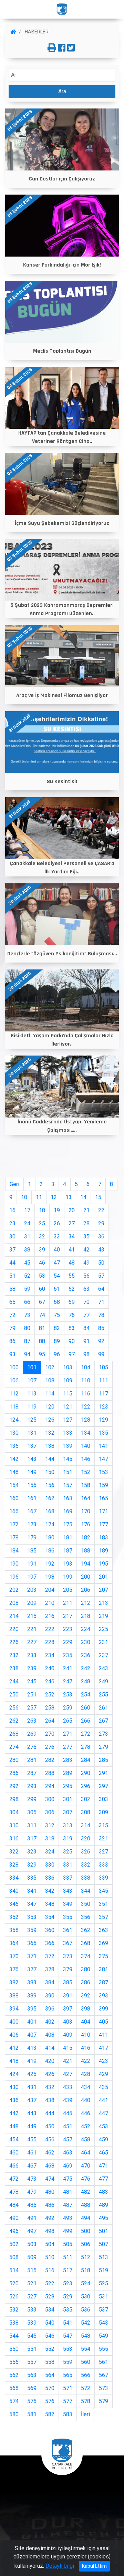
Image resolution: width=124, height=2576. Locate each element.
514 (14, 2270)
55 (72, 1276)
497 (32, 2231)
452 (86, 2126)
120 (50, 1407)
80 (27, 1328)
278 (86, 1747)
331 (68, 1865)
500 (86, 2231)
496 (14, 2231)
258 (50, 1708)
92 (101, 1341)
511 (68, 2257)
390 (50, 1996)
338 (86, 1878)
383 (32, 1982)
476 (86, 2179)
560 (86, 2362)
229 (68, 1642)
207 (104, 1590)
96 (57, 1354)
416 (86, 2048)
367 (68, 1943)
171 (104, 1511)
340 (14, 1891)
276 (50, 1747)
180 (50, 1538)
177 (104, 1524)
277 (68, 1747)
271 (68, 1734)
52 (27, 1276)
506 (86, 2244)
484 (14, 2205)
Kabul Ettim (94, 2566)
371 (32, 1956)
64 (101, 1289)
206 (86, 1590)
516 (50, 2270)
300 (50, 1799)
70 (86, 1302)
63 (86, 1289)
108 (50, 1380)
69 (72, 1302)
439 (68, 2100)
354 (50, 1917)
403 (68, 2022)
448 (14, 2126)
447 (104, 2113)
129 (104, 1420)
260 (86, 1708)
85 (101, 1328)
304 (14, 1812)
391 (68, 1996)
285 (104, 1760)
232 (14, 1655)
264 (50, 1721)
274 (14, 1747)
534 (50, 2310)
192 (50, 1564)
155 (32, 1485)
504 (50, 2244)
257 (32, 1708)
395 (32, 2009)
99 (101, 1354)
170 (86, 1511)
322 (14, 1852)
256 (14, 1708)
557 (32, 2362)
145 (68, 1459)
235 (68, 1655)
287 (32, 1773)
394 (14, 2009)
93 (12, 1354)
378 (50, 1969)
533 (32, 2310)
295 (68, 1786)
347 (32, 1904)
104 (86, 1367)
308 (86, 1812)
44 (12, 1263)
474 (50, 2179)
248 (86, 1681)
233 (32, 1655)
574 (14, 2401)
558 (50, 2362)
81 (42, 1328)
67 (42, 1302)
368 (86, 1943)
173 (32, 1524)
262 (14, 1721)
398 (86, 2009)
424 (14, 2074)
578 (86, 2401)
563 (32, 2375)
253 (68, 1695)
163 (68, 1498)
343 (68, 1891)
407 (32, 2035)
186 (50, 1551)
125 (32, 1420)
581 (32, 2414)
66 (27, 1302)
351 (104, 1904)
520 (14, 2283)
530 (86, 2297)
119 (32, 1407)
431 (32, 2087)
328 (14, 1865)
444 (50, 2113)
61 (57, 1289)
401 (32, 2022)
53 (42, 1276)
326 (86, 1852)
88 (42, 1341)
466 (14, 2166)
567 (104, 2375)
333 (104, 1865)
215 (32, 1616)
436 (14, 2100)
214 (14, 1616)
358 (14, 1930)
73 (27, 1315)
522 (50, 2283)
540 (50, 2323)
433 (68, 2087)
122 (86, 1407)
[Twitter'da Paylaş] (71, 48)
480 (50, 2192)
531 (104, 2297)
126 (50, 1420)
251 (32, 1695)
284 (86, 1760)
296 (86, 1786)
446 (86, 2113)
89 (57, 1341)
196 (14, 1577)
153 (104, 1472)
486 (50, 2205)
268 (14, 1734)
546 (50, 2336)
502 (14, 2244)
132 (50, 1433)
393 (104, 1996)
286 (14, 1773)
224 (86, 1629)
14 (83, 1197)
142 (14, 1459)
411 (104, 2035)
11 (39, 1197)
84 (86, 1328)
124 (14, 1420)
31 (27, 1237)
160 (14, 1498)
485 (32, 2205)
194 (86, 1564)
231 (104, 1642)
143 (32, 1459)
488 (86, 2205)
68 (57, 1302)
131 (32, 1433)
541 (68, 2323)
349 (68, 1904)
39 (42, 1250)
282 (50, 1760)
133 (68, 1433)
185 (32, 1551)
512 (86, 2257)
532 (14, 2310)
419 (32, 2061)
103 (68, 1367)
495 (104, 2218)
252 (50, 1695)
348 (50, 1904)
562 (14, 2375)
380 (86, 1969)
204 (50, 1590)
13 (69, 1197)
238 (14, 1668)
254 (86, 1695)
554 (86, 2349)
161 (32, 1498)
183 (104, 1538)
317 (32, 1838)
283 (68, 1760)
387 (104, 1982)
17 (27, 1210)
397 (68, 2009)
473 (32, 2179)
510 (50, 2257)
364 (14, 1943)
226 (14, 1642)
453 (104, 2126)
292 (14, 1786)
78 (101, 1315)
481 (68, 2192)
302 (86, 1799)
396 (50, 2009)
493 (68, 2218)
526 (14, 2297)
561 (104, 2362)
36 (101, 1237)
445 (68, 2113)
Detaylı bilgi (60, 2566)
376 (14, 1969)
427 (68, 2074)
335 (32, 1878)
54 (57, 1276)
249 (104, 1681)
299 (32, 1799)
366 (50, 1943)
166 (14, 1511)
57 (101, 1276)
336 (50, 1878)
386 (86, 1982)
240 (50, 1668)
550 (14, 2349)
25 (42, 1223)
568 (14, 2388)
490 (14, 2218)
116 (86, 1394)
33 (57, 1237)
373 (68, 1956)
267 (104, 1721)
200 (86, 1577)
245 (32, 1681)
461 (32, 2153)
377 (32, 1969)
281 (32, 1760)
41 (72, 1250)
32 (42, 1237)
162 (50, 1498)
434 (86, 2087)
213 (104, 1603)
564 (50, 2375)
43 (101, 1250)
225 (104, 1629)
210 (50, 1603)
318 (50, 1838)
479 (32, 2192)
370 (14, 1956)
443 (32, 2113)
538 (14, 2323)
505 (68, 2244)
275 (32, 1747)
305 (32, 1812)
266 (86, 1721)
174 (50, 1524)
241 (68, 1668)
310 (14, 1825)
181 (68, 1538)
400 (14, 2022)
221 (32, 1629)
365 (32, 1943)
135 (104, 1433)
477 (104, 2179)
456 (50, 2139)
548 (86, 2336)
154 (14, 1485)
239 (32, 1668)
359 (32, 1930)
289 (68, 1773)
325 (68, 1852)
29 (101, 1223)
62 (72, 1289)
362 (86, 1930)
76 (72, 1315)
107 (32, 1380)
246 (50, 1681)
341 (32, 1891)
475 (68, 2179)
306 (50, 1812)
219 (104, 1616)
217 (68, 1616)
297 (104, 1786)
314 (86, 1825)
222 (50, 1629)
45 (27, 1263)
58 (12, 1289)
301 (68, 1799)
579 (104, 2401)
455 (32, 2139)
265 (68, 1721)
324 (50, 1852)
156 (50, 1485)
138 (50, 1446)
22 (101, 1210)
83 (72, 1328)
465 (104, 2153)
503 (32, 2244)
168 (50, 1511)
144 (50, 1459)
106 (14, 1380)
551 (32, 2349)
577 (68, 2401)
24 (27, 1223)
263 (32, 1721)
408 (50, 2035)
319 (68, 1838)
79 (12, 1328)
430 (14, 2087)
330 (50, 1865)
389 (32, 1996)
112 (14, 1394)
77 (86, 1315)
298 (14, 1799)
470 (86, 2166)
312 (50, 1825)
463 (68, 2153)
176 (86, 1524)
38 (27, 1250)
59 (27, 1289)
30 (12, 1237)
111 (104, 1380)
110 (86, 1380)
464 (86, 2153)
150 (50, 1472)
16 (12, 1210)
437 (32, 2100)
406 (14, 2035)
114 (50, 1394)
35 (86, 1237)
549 (104, 2336)
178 (14, 1538)
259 (68, 1708)
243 (104, 1668)
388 (14, 1996)
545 (32, 2336)
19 (57, 1210)
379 (68, 1969)
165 (104, 1498)
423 (104, 2061)
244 (14, 1681)
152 (86, 1472)
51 (12, 1276)
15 (98, 1197)
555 (104, 2349)
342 (50, 1891)
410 (86, 2035)
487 (68, 2205)
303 (104, 1799)
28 (86, 1223)
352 (14, 1917)
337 (68, 1878)
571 (68, 2388)
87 (27, 1341)
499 (68, 2231)
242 (86, 1668)
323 (32, 1852)
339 (104, 1878)
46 (42, 1263)
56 (86, 1276)
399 (104, 2009)
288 (50, 1773)
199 (68, 1577)
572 (86, 2388)
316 (14, 1838)
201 (104, 1577)
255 (104, 1695)
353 (32, 1917)
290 (86, 1773)
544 (14, 2336)
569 (32, 2388)
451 (68, 2126)
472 (14, 2179)
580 (14, 2414)
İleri (85, 2414)
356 (86, 1917)
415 (68, 2048)
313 (68, 1825)
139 (68, 1446)
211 (68, 1603)
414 (50, 2048)
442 (14, 2113)
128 (86, 1420)
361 (68, 1930)
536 (86, 2310)
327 (104, 1852)
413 (32, 2048)
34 (72, 1237)
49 (86, 1263)
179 (32, 1538)
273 (104, 1734)
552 (50, 2349)
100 (14, 1367)
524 (86, 2283)
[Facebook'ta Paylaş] (62, 48)
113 (32, 1394)
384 (50, 1982)
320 (86, 1838)
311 (32, 1825)
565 (68, 2375)
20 (72, 1210)
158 (86, 1485)
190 (14, 1564)
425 (32, 2074)
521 (32, 2283)
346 (14, 1904)
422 (86, 2061)
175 (68, 1524)
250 (14, 1695)
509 (32, 2257)
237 (104, 1655)
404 (86, 2022)
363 (104, 1930)
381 (104, 1969)
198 (50, 1577)
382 (14, 1982)
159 (104, 1485)
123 (104, 1407)
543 (104, 2323)
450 (50, 2126)
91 (86, 1341)
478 (14, 2192)
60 (42, 1289)
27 (72, 1223)
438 (50, 2100)
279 (104, 1747)
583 (68, 2414)
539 (32, 2323)
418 (14, 2061)
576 (50, 2401)
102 (50, 1367)
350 (86, 1904)
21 (86, 1210)
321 (104, 1838)
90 (72, 1341)
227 (32, 1642)
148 (14, 1472)
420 (50, 2061)
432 (50, 2087)
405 (104, 2022)
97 (72, 1354)
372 (50, 1956)
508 (14, 2257)
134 (86, 1433)
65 (12, 1302)
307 (68, 1812)
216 (50, 1616)
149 (32, 1472)
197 (32, 1577)
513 (104, 2257)
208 (14, 1603)
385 (68, 1982)
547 (68, 2336)
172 (14, 1524)
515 (32, 2270)
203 (32, 1590)
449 (32, 2126)
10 (24, 1197)
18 (42, 1210)
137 (32, 1446)
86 (12, 1341)
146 (86, 1459)
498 (50, 2231)
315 (104, 1825)
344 (86, 1891)
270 (50, 1734)
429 (104, 2074)
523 (68, 2283)
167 (32, 1511)
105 (104, 1367)
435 (104, 2087)
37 (12, 1250)
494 (86, 2218)
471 (104, 2166)
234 (50, 1655)
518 (86, 2270)
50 (101, 1263)
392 (86, 1996)
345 (104, 1891)
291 (104, 1773)
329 (32, 1865)
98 (86, 1354)
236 (86, 1655)
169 (68, 1511)
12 (54, 1197)
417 (104, 2048)
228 (50, 1642)
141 (104, 1446)
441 (104, 2100)
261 (104, 1708)
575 (32, 2401)
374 (86, 1956)
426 (50, 2074)
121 (68, 1407)
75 (57, 1315)
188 (86, 1551)
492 (50, 2218)
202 (14, 1590)
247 (68, 1681)
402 (50, 2022)
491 (32, 2218)
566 (86, 2375)
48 (72, 1263)
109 (68, 1380)
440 (86, 2100)
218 (86, 1616)
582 (50, 2414)
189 (104, 1551)
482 (86, 2192)
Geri (14, 1184)
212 (86, 1603)
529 (68, 2297)
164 (86, 1498)
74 (42, 1315)
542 (86, 2323)
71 (101, 1302)
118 (14, 1407)
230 (86, 1642)
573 (104, 2388)
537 (104, 2310)
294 (50, 1786)
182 (86, 1538)
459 (104, 2139)
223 (68, 1629)
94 (27, 1354)
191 (32, 1564)
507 (104, 2244)
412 (14, 2048)
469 (68, 2166)
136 (14, 1446)
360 (50, 1930)
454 (14, 2139)
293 (32, 1786)
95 (42, 1354)
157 (68, 1485)
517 (68, 2270)
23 (12, 1223)
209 (32, 1603)
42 (86, 1250)
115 (68, 1394)
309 (104, 1812)
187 (68, 1551)
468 (50, 2166)
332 (86, 1865)
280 (14, 1760)
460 (14, 2153)
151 (68, 1472)
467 (32, 2166)
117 (104, 1394)
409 (68, 2035)
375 (104, 1956)
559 (68, 2362)
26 (57, 1223)
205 (68, 1590)
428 (86, 2074)
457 (68, 2139)
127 (68, 1420)
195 (104, 1564)
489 (104, 2205)
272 (86, 1734)
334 (14, 1878)
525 (104, 2283)
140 (86, 1446)
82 (57, 1328)
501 (104, 2231)
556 (14, 2362)
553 (68, 2349)
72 (12, 1315)
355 (68, 1917)
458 (86, 2139)
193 (68, 1564)
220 (14, 1629)
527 (32, 2297)
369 (104, 1943)
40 (57, 1250)
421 (68, 2061)
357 (104, 1917)
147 (104, 1459)
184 (14, 1551)
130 (14, 1433)
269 (32, 1734)
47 (57, 1263)
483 (104, 2192)
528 (50, 2297)
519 (104, 2270)
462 (50, 2153)
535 (68, 2310)
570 (50, 2388)
